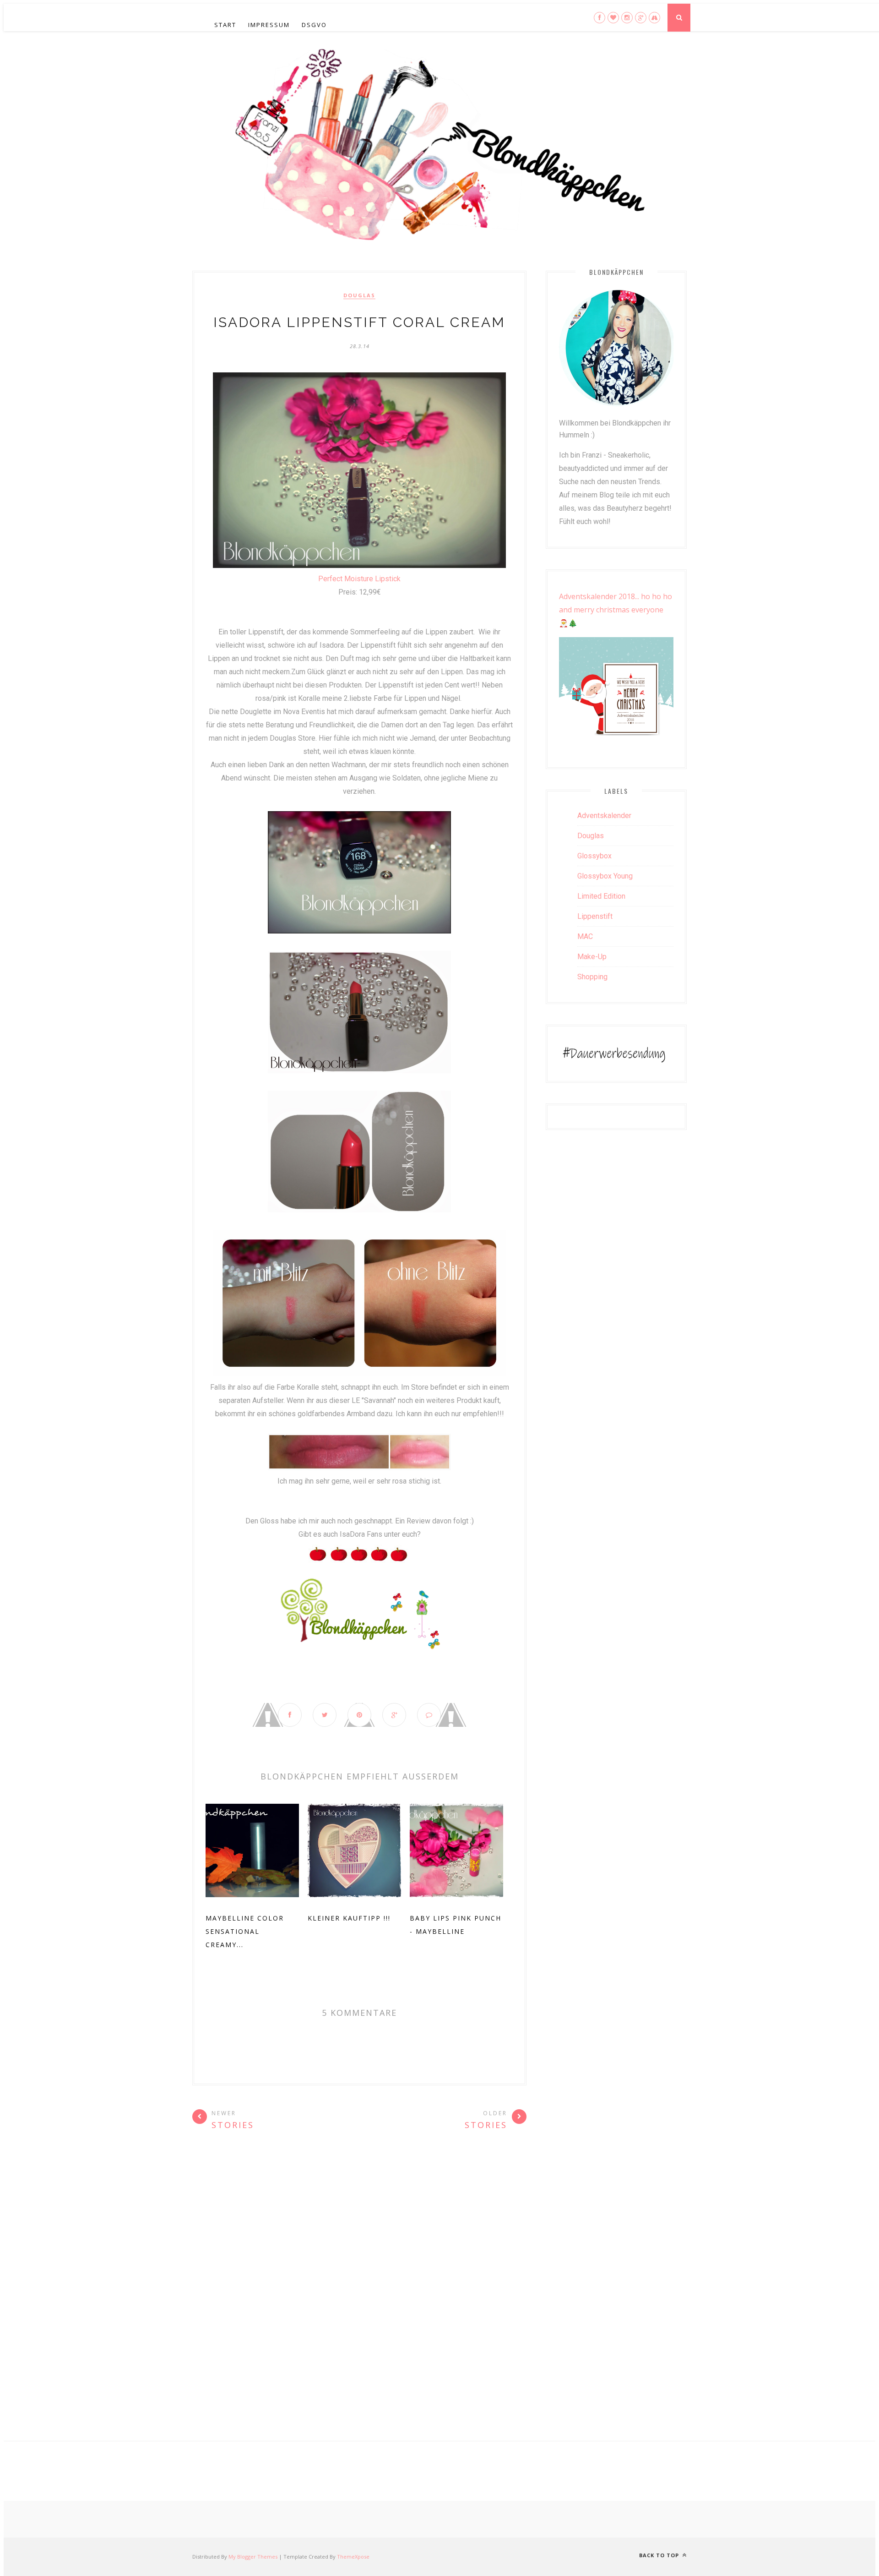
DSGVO (314, 25)
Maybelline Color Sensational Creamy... (245, 1931)
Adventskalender (604, 816)
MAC (585, 936)
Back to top (660, 2555)
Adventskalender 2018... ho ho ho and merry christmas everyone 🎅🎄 (616, 610)
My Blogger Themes (253, 2557)
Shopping (592, 977)
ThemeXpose (353, 2557)
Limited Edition (601, 896)
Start (225, 25)
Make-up (592, 957)
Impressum (269, 25)
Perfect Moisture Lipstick (359, 579)
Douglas (359, 295)
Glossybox (594, 856)
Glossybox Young (605, 876)
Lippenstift (595, 916)
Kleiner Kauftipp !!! (349, 1918)
